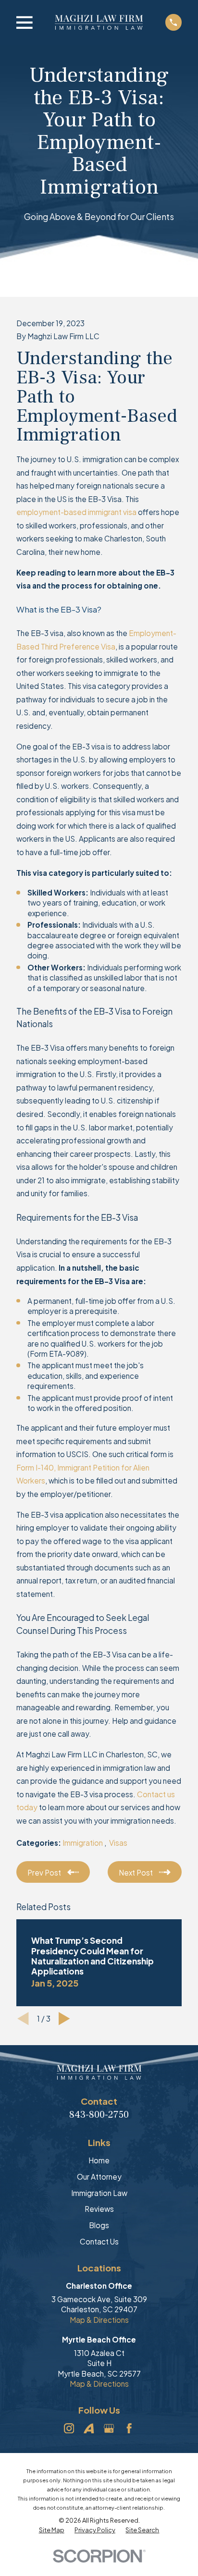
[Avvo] (89, 2428)
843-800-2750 (99, 2115)
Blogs (99, 2225)
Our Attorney (99, 2177)
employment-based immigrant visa (76, 512)
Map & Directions (99, 2320)
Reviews (99, 2209)
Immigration (83, 1843)
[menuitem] (52, 2530)
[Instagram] (69, 2428)
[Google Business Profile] (109, 2428)
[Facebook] (129, 2428)
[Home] (99, 22)
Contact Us (99, 2241)
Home (99, 2160)
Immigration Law (99, 2193)
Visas (118, 1843)
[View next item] (64, 2019)
